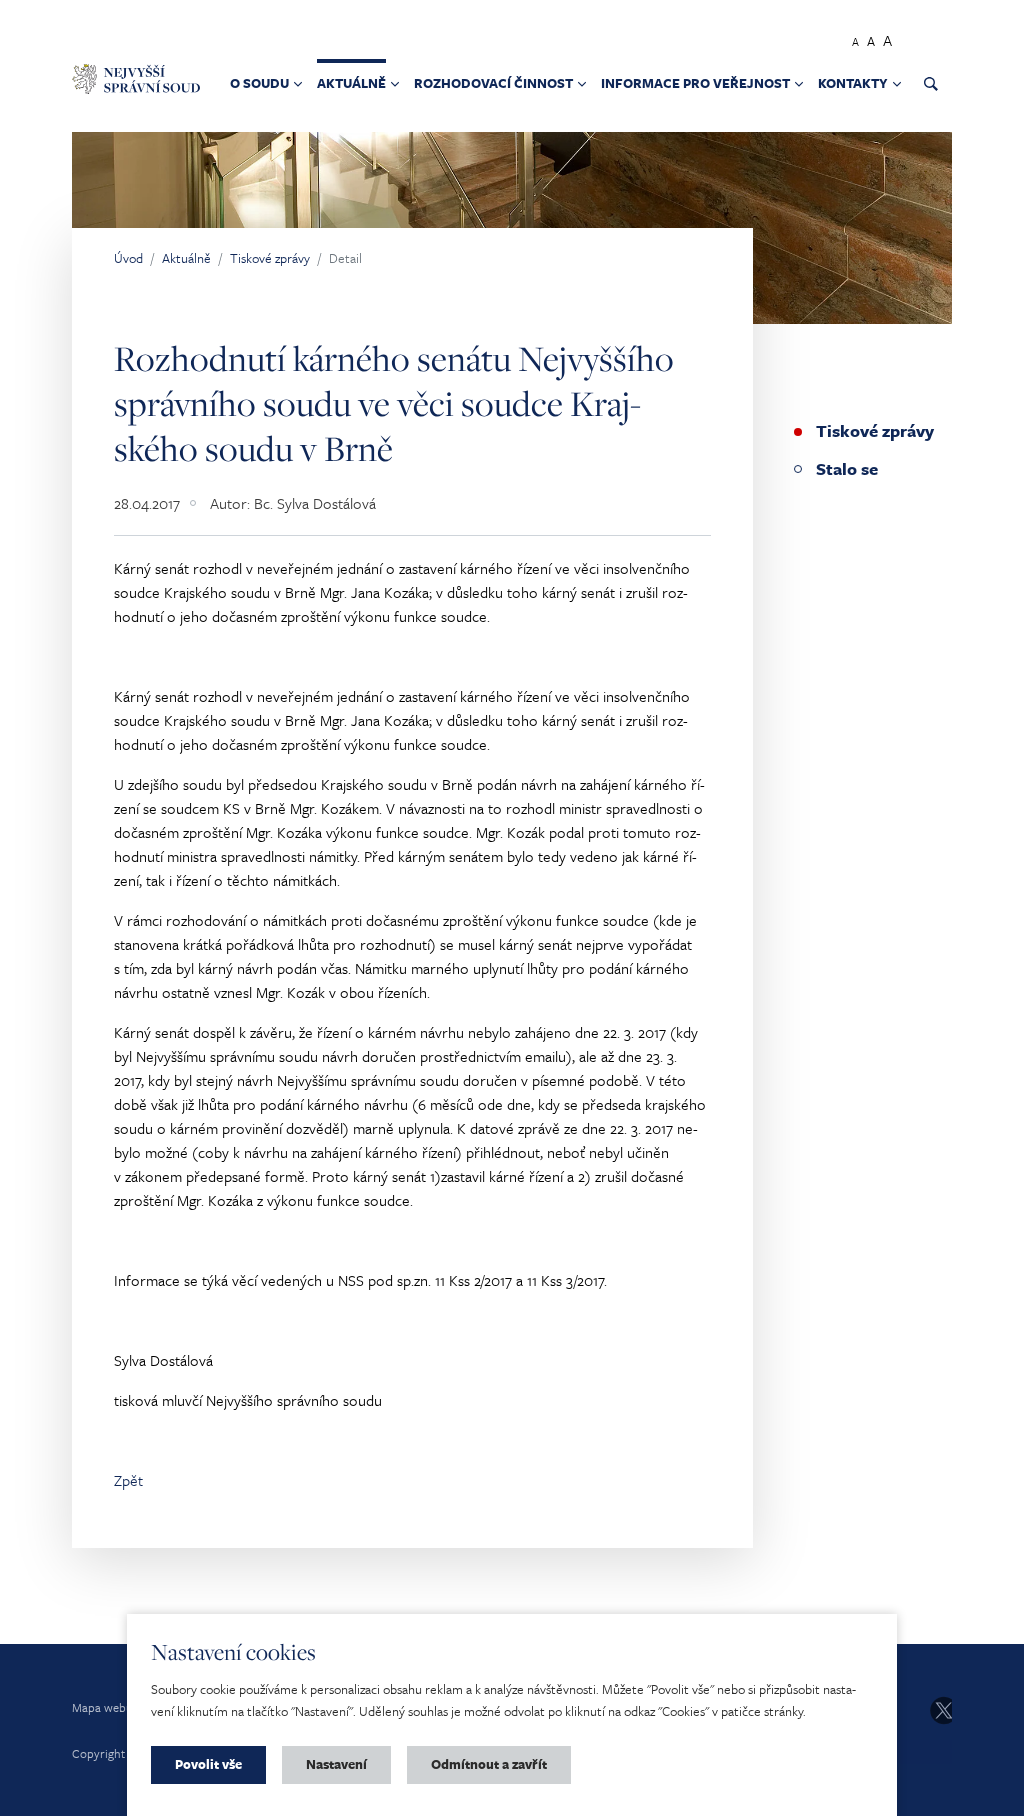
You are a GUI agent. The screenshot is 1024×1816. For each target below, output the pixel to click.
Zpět (128, 1480)
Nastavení (336, 1764)
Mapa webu (102, 1707)
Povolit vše (208, 1764)
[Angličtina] (940, 38)
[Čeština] (916, 38)
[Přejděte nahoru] (980, 1772)
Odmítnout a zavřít (489, 1764)
